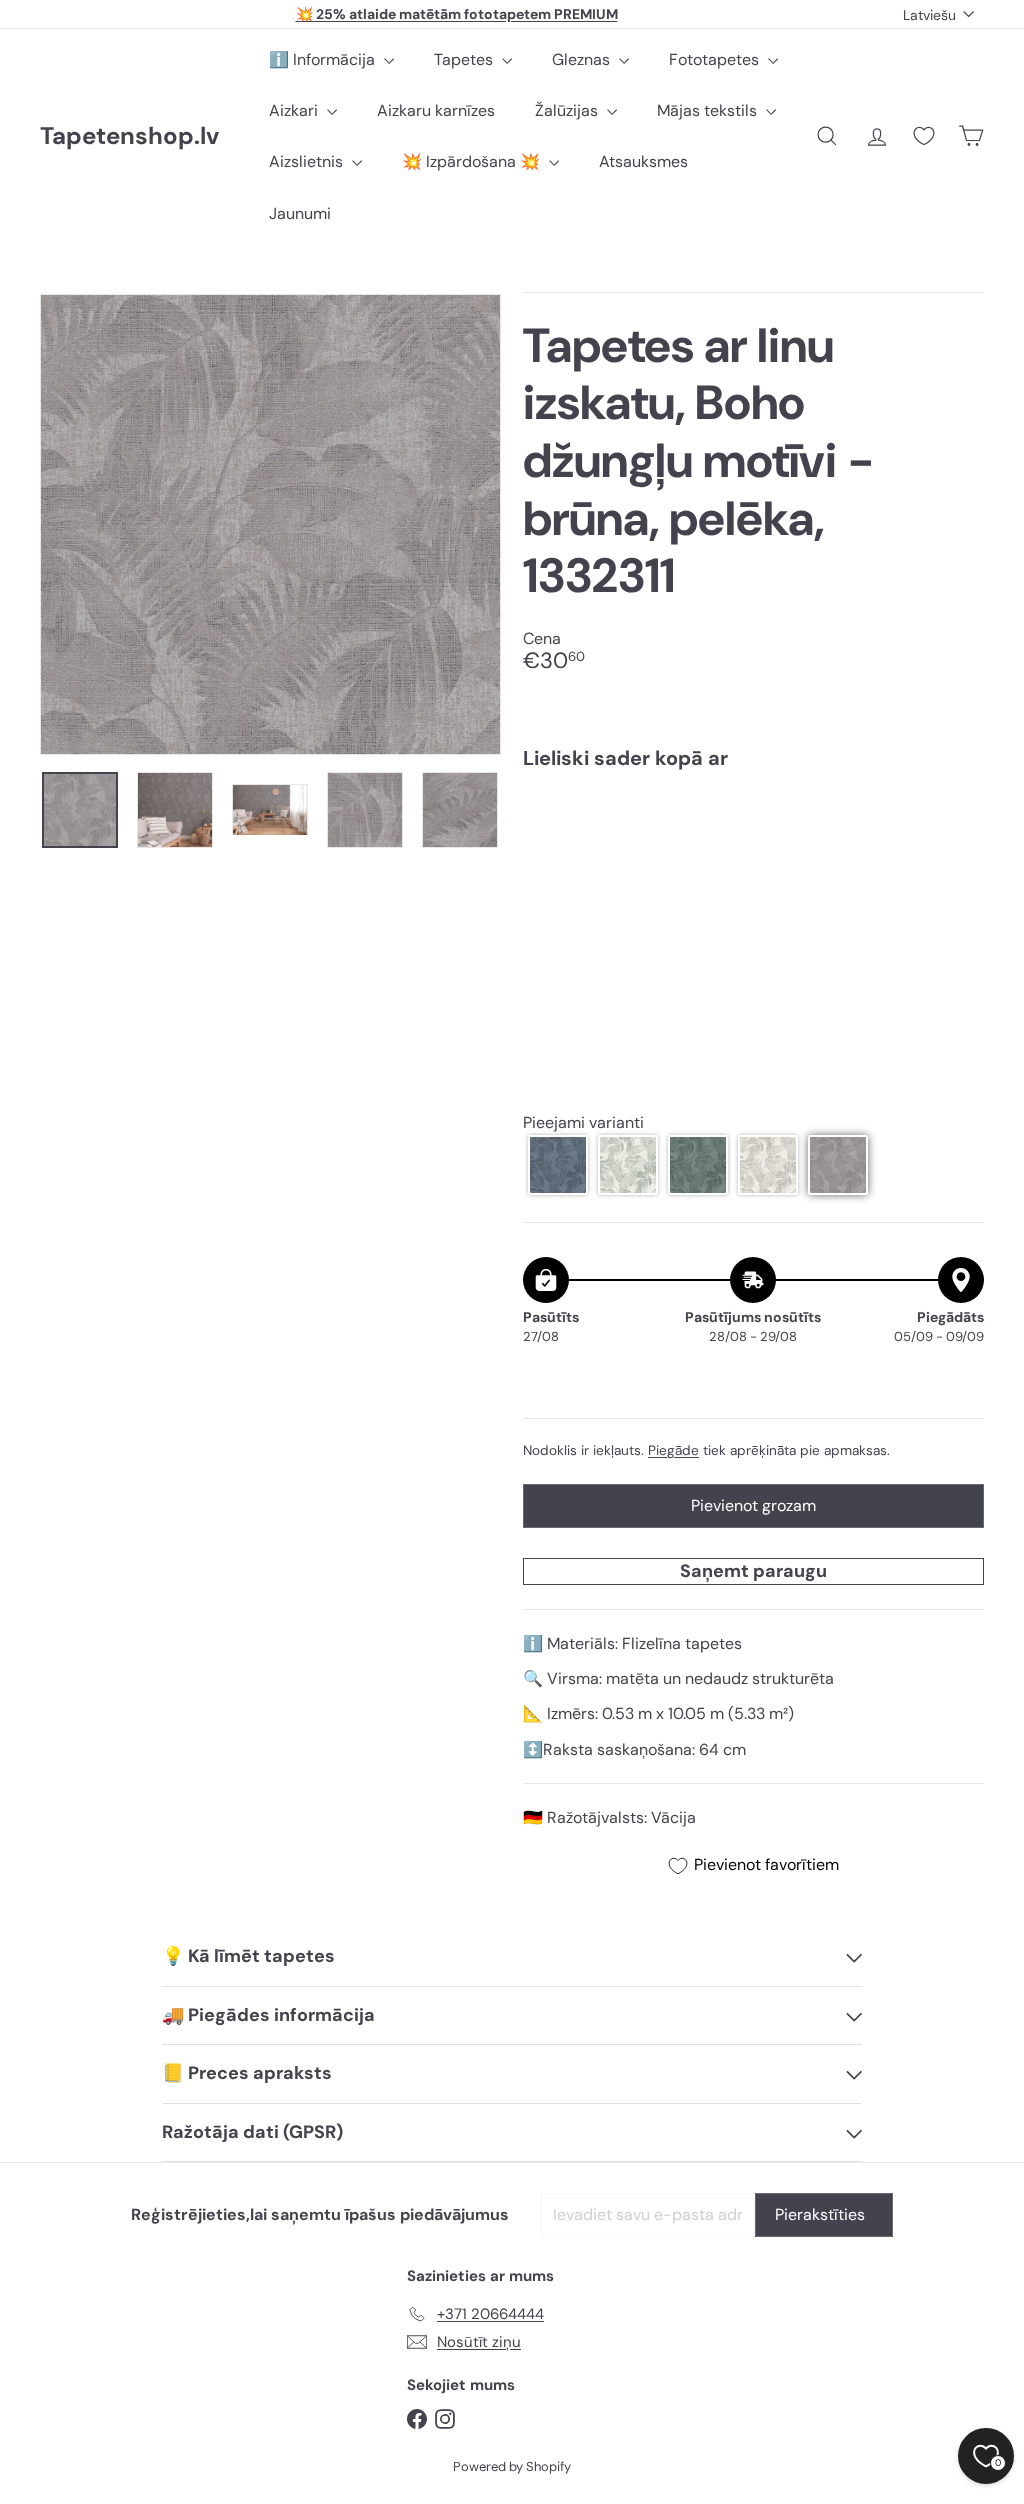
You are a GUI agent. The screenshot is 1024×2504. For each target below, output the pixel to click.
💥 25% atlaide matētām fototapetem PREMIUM (457, 14)
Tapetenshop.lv (129, 136)
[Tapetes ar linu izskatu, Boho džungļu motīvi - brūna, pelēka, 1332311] (753, 856)
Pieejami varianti (583, 1122)
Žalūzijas (568, 110)
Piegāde (673, 1450)
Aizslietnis (308, 161)
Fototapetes (716, 59)
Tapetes (465, 59)
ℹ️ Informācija (324, 59)
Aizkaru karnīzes (436, 110)
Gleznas (583, 59)
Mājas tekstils (709, 110)
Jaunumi (300, 213)
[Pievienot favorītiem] (957, 826)
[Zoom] (270, 524)
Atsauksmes (643, 161)
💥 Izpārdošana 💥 (473, 161)
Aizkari (295, 110)
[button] (558, 1165)
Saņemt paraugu (753, 1571)
